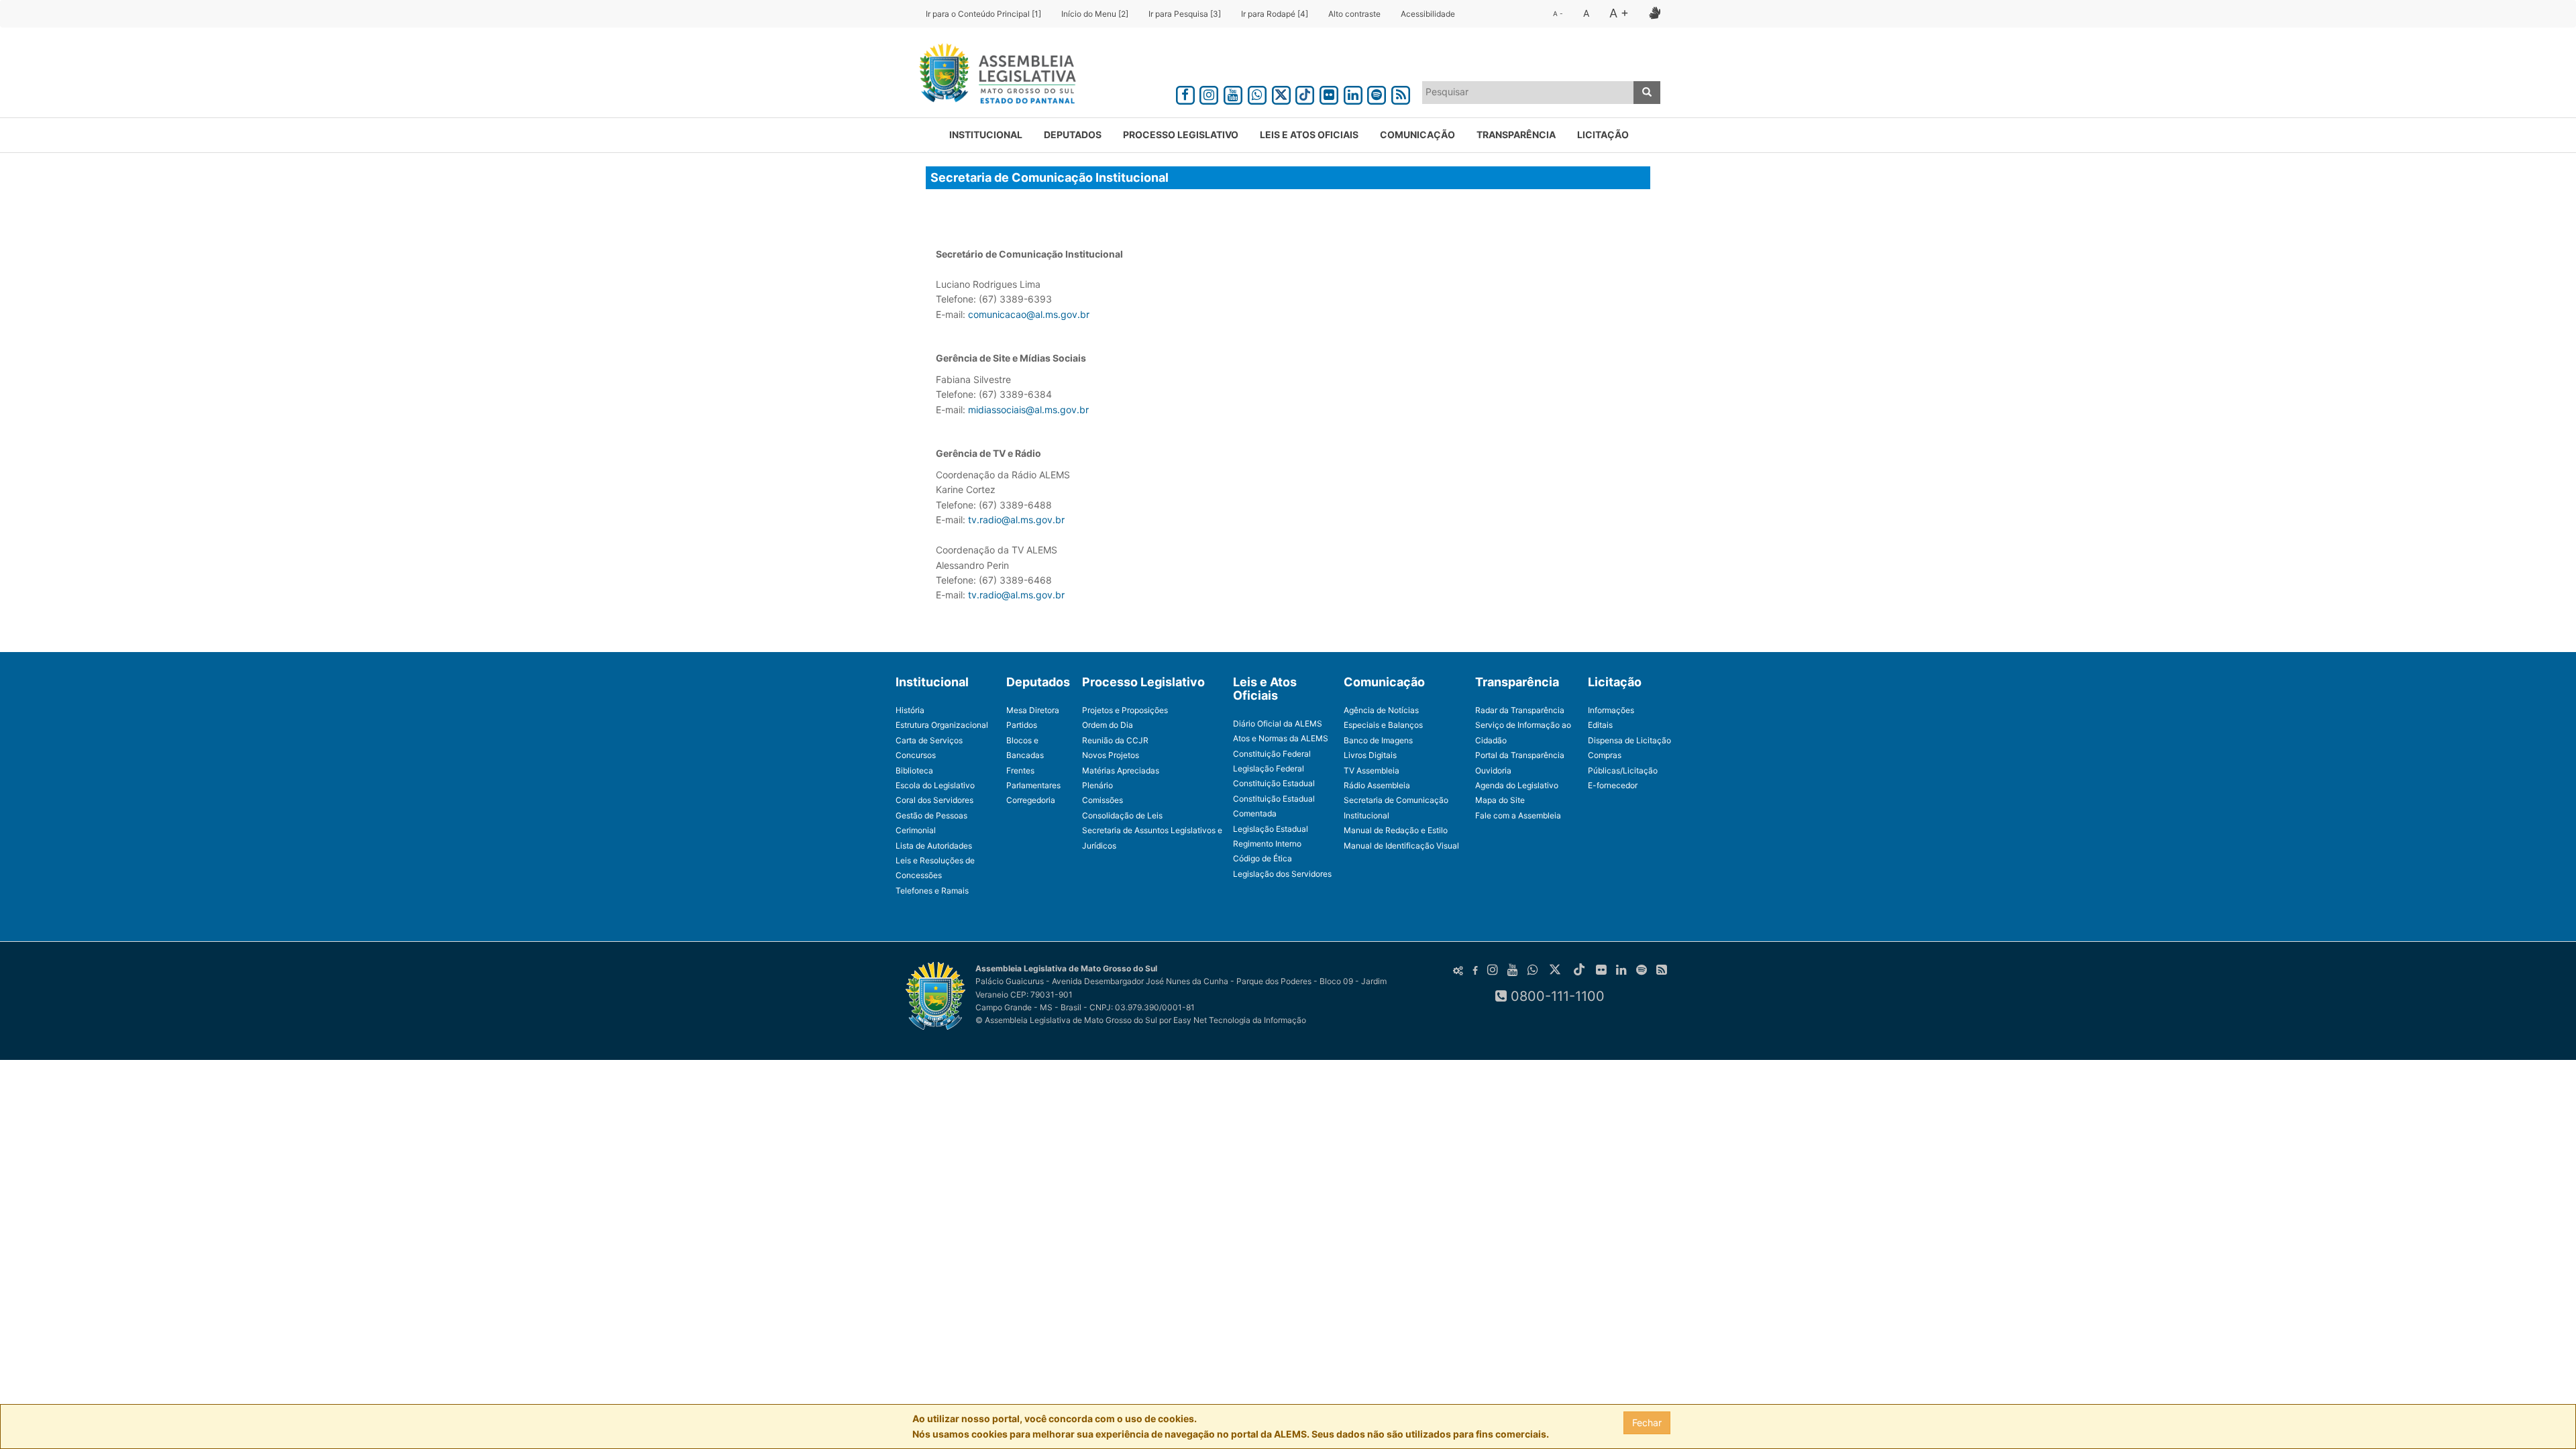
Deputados (1073, 135)
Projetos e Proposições (1125, 710)
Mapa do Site (1500, 800)
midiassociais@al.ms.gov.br (1028, 410)
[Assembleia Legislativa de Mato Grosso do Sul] (993, 76)
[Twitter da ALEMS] (1281, 93)
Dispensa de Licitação (1629, 740)
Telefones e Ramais (932, 891)
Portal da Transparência (1520, 755)
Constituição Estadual (1274, 783)
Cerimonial (916, 830)
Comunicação (1417, 135)
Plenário (1097, 785)
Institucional (986, 135)
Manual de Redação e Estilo (1396, 830)
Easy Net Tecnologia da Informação (1240, 1020)
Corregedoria (1031, 800)
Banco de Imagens (1378, 740)
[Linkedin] (1353, 93)
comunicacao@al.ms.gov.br (1029, 314)
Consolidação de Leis (1122, 815)
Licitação (1603, 135)
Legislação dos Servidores (1282, 874)
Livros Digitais (1370, 755)
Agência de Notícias (1381, 710)
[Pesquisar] (1647, 93)
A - (1558, 13)
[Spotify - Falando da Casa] (1377, 93)
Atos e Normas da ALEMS (1281, 738)
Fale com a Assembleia (1518, 815)
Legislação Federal (1269, 768)
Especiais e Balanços (1383, 725)
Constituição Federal (1272, 754)
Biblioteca (914, 770)
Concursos (916, 755)
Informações (1611, 710)
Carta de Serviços (929, 740)
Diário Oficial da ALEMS (1278, 723)
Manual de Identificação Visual (1401, 846)
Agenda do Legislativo (1517, 785)
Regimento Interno (1267, 844)
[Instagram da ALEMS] (1210, 93)
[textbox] (1528, 92)
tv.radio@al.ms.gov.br (1016, 520)
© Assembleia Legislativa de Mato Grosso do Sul (1066, 1020)
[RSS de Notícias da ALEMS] (1401, 93)
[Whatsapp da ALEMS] (1257, 93)
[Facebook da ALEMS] (1185, 93)
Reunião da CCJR (1115, 740)
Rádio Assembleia (1377, 785)
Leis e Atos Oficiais (1309, 135)
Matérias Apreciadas (1121, 770)
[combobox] (1528, 93)
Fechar (1647, 1423)
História (910, 710)
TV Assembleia (1372, 770)
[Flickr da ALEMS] (1329, 93)
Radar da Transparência (1520, 710)
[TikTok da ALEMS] (1305, 93)
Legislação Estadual (1271, 829)
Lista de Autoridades (934, 846)
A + (1619, 13)
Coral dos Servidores (934, 800)
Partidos (1022, 725)
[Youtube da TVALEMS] (1233, 93)
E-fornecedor (1613, 785)
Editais (1600, 725)
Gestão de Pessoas (931, 815)
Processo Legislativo (1181, 135)
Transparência (1516, 135)
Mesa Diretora (1033, 710)
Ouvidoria (1493, 770)
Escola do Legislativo (935, 785)
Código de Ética (1263, 858)
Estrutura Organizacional (942, 725)
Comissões (1103, 800)
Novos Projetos (1111, 755)
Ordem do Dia (1108, 725)
